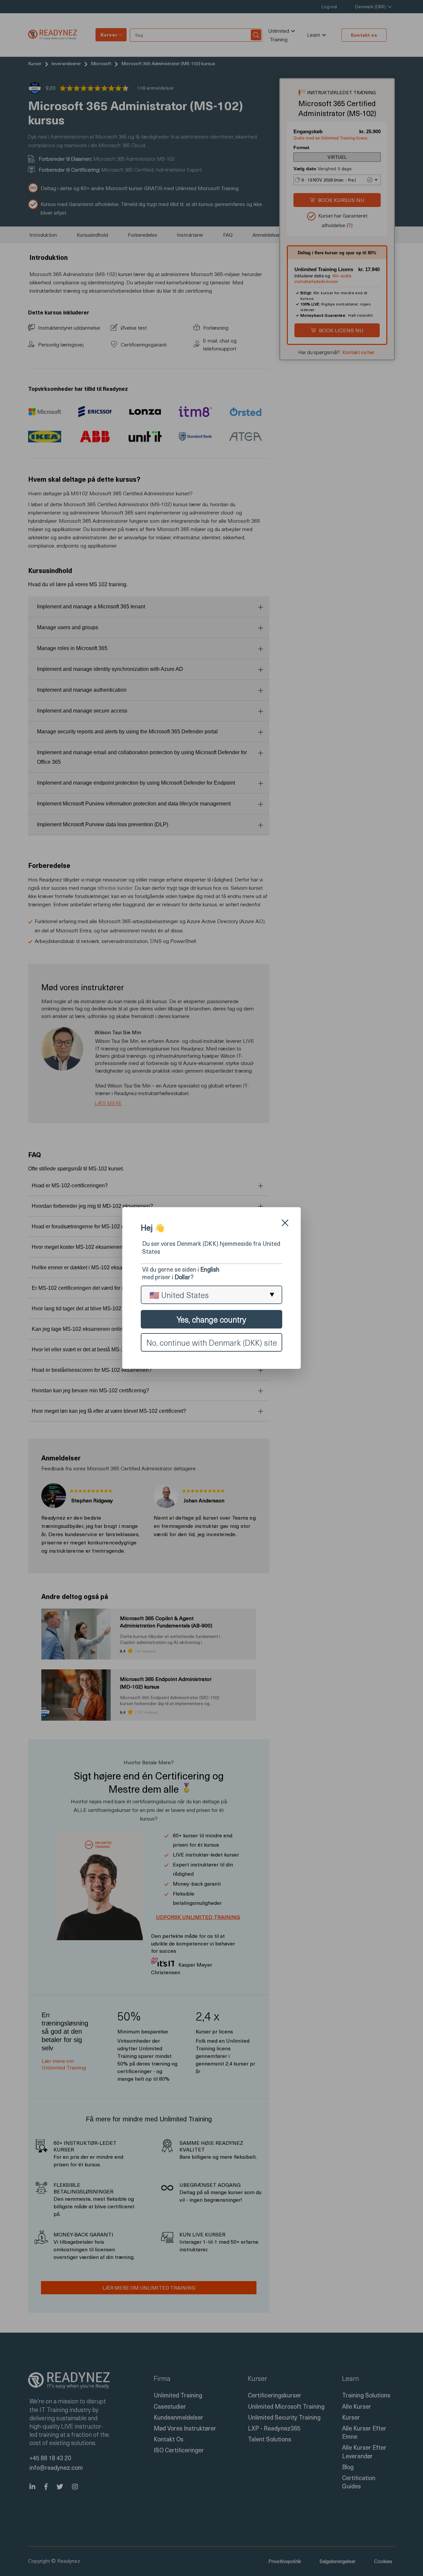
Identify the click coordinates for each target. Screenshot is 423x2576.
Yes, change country (211, 1319)
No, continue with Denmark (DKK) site (212, 1342)
